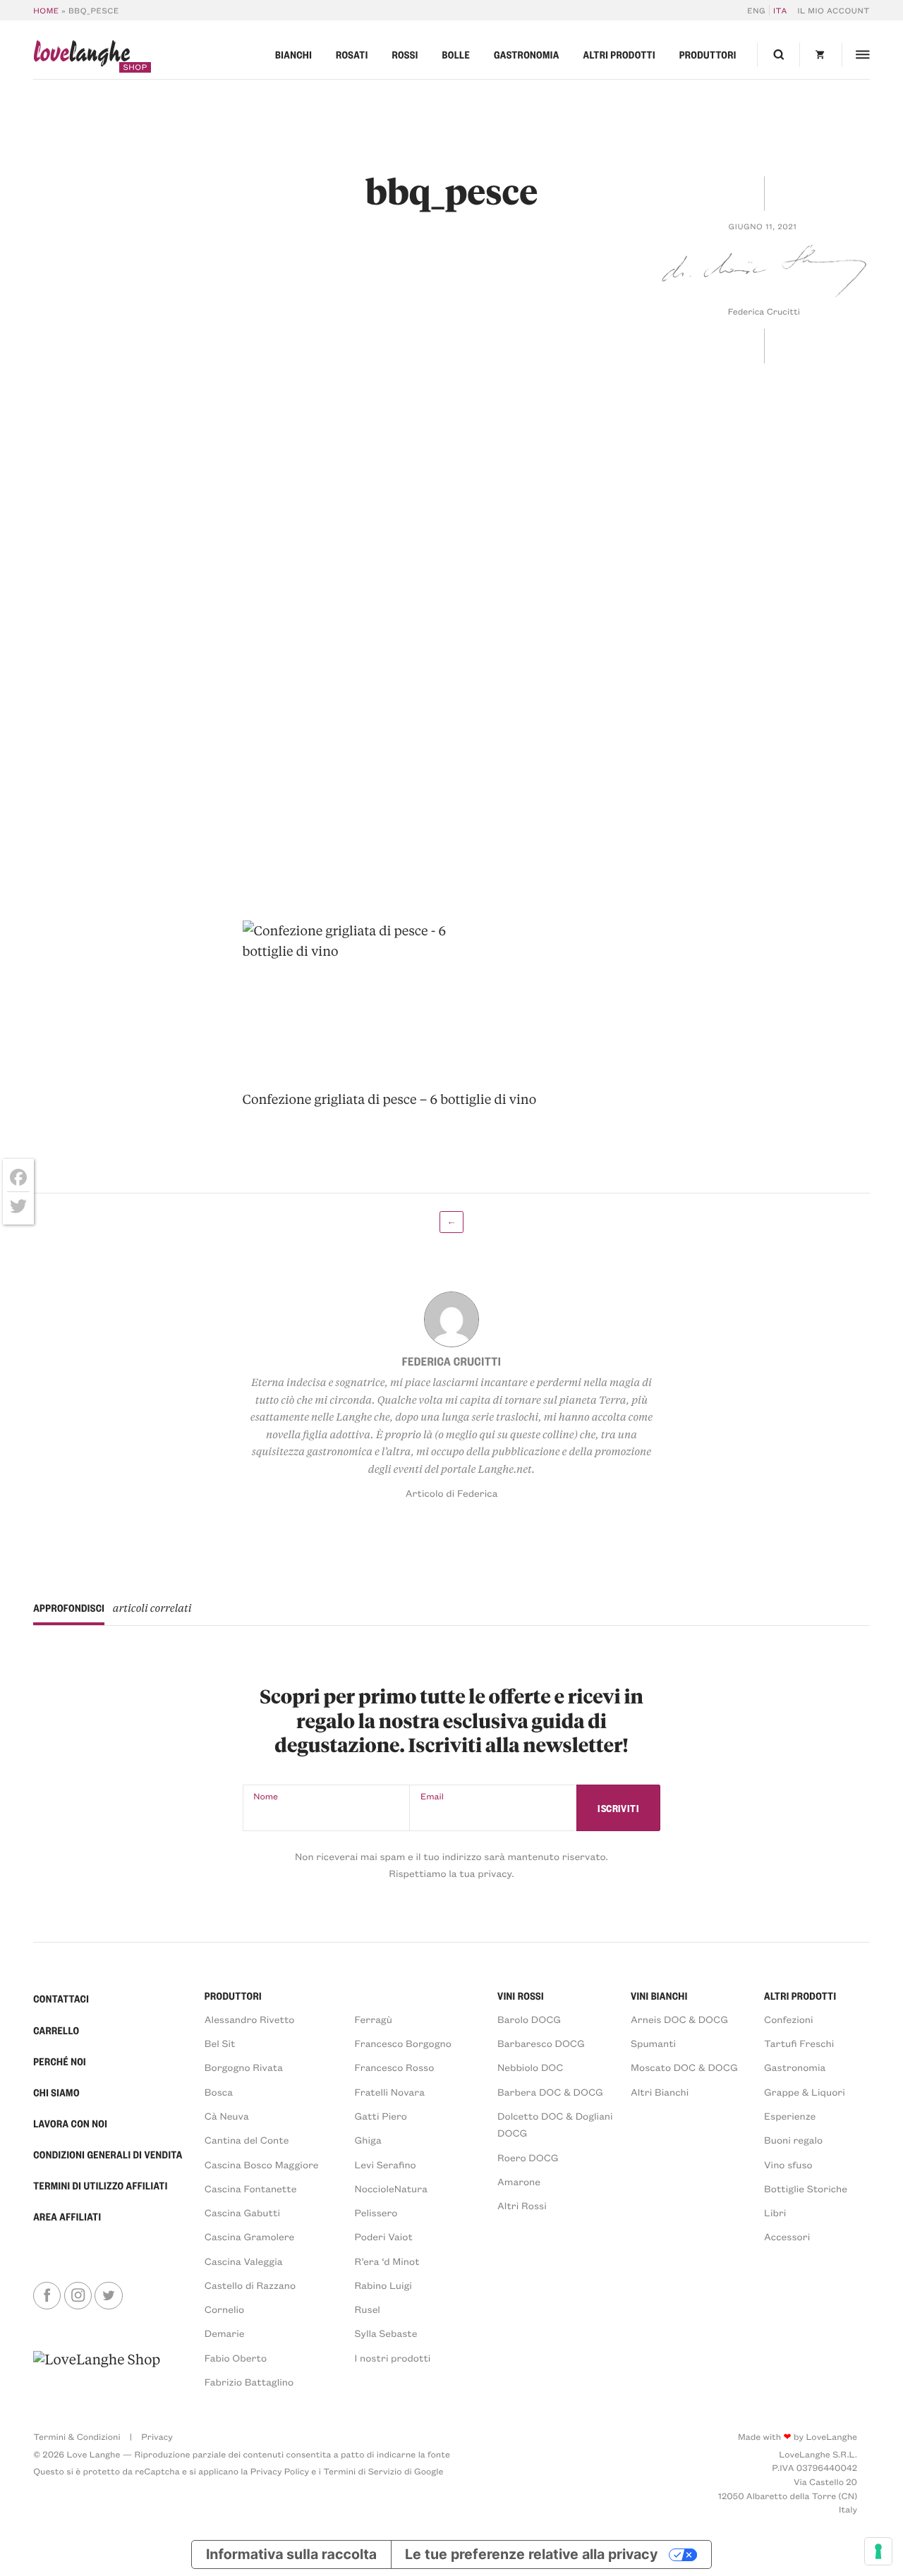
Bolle (456, 55)
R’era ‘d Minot (387, 2261)
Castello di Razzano (250, 2285)
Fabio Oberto (236, 2358)
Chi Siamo (56, 2093)
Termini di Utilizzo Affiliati (101, 2186)
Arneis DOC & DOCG (679, 2019)
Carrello (56, 2031)
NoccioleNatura (391, 2188)
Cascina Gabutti (242, 2212)
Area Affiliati (67, 2217)
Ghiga (368, 2140)
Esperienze (790, 2116)
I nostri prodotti (393, 2358)
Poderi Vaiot (384, 2236)
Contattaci (61, 1999)
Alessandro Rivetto (250, 2019)
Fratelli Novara (390, 2092)
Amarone (519, 2181)
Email (432, 1797)
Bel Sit (220, 2043)
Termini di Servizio (362, 2472)
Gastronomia (527, 55)
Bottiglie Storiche (806, 2188)
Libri (775, 2212)
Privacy (157, 2437)
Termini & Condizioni (77, 2437)
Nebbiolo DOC (530, 2067)
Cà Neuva (227, 2116)
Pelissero (376, 2212)
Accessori (787, 2236)
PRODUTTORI (233, 1996)
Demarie (225, 2333)
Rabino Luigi (383, 2285)
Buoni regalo (793, 2140)
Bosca (219, 2092)
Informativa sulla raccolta (291, 2554)
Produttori (708, 55)
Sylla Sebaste (386, 2333)
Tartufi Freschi (799, 2043)
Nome (266, 1797)
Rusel (368, 2309)
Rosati (352, 55)
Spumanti (653, 2043)
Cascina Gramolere (249, 2236)
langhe (81, 56)
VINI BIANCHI (659, 1996)
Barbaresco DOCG (541, 2043)
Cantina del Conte (247, 2140)
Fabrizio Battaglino (249, 2382)
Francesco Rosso (395, 2067)
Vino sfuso (788, 2164)
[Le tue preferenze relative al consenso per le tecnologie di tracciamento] (878, 2551)
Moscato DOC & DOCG (684, 2067)
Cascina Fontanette (251, 2188)
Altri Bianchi (660, 2092)
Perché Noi (60, 2062)
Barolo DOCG (529, 2019)
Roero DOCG (528, 2157)
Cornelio (224, 2309)
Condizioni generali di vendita (108, 2155)
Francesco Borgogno (403, 2043)
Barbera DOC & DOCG (550, 2092)
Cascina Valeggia (244, 2261)
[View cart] (820, 55)
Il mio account (833, 10)
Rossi (405, 55)
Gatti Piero (381, 2116)
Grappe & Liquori (805, 2092)
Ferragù (374, 2019)
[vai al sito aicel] (97, 2370)
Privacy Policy (280, 2472)
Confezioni (789, 2019)
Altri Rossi (522, 2205)
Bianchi (293, 55)
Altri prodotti (619, 55)
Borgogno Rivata (244, 2067)
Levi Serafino (386, 2164)
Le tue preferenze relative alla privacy (531, 2554)
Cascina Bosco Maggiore (262, 2164)
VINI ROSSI (521, 1996)
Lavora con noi (70, 2124)
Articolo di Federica (452, 1493)
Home (46, 10)
